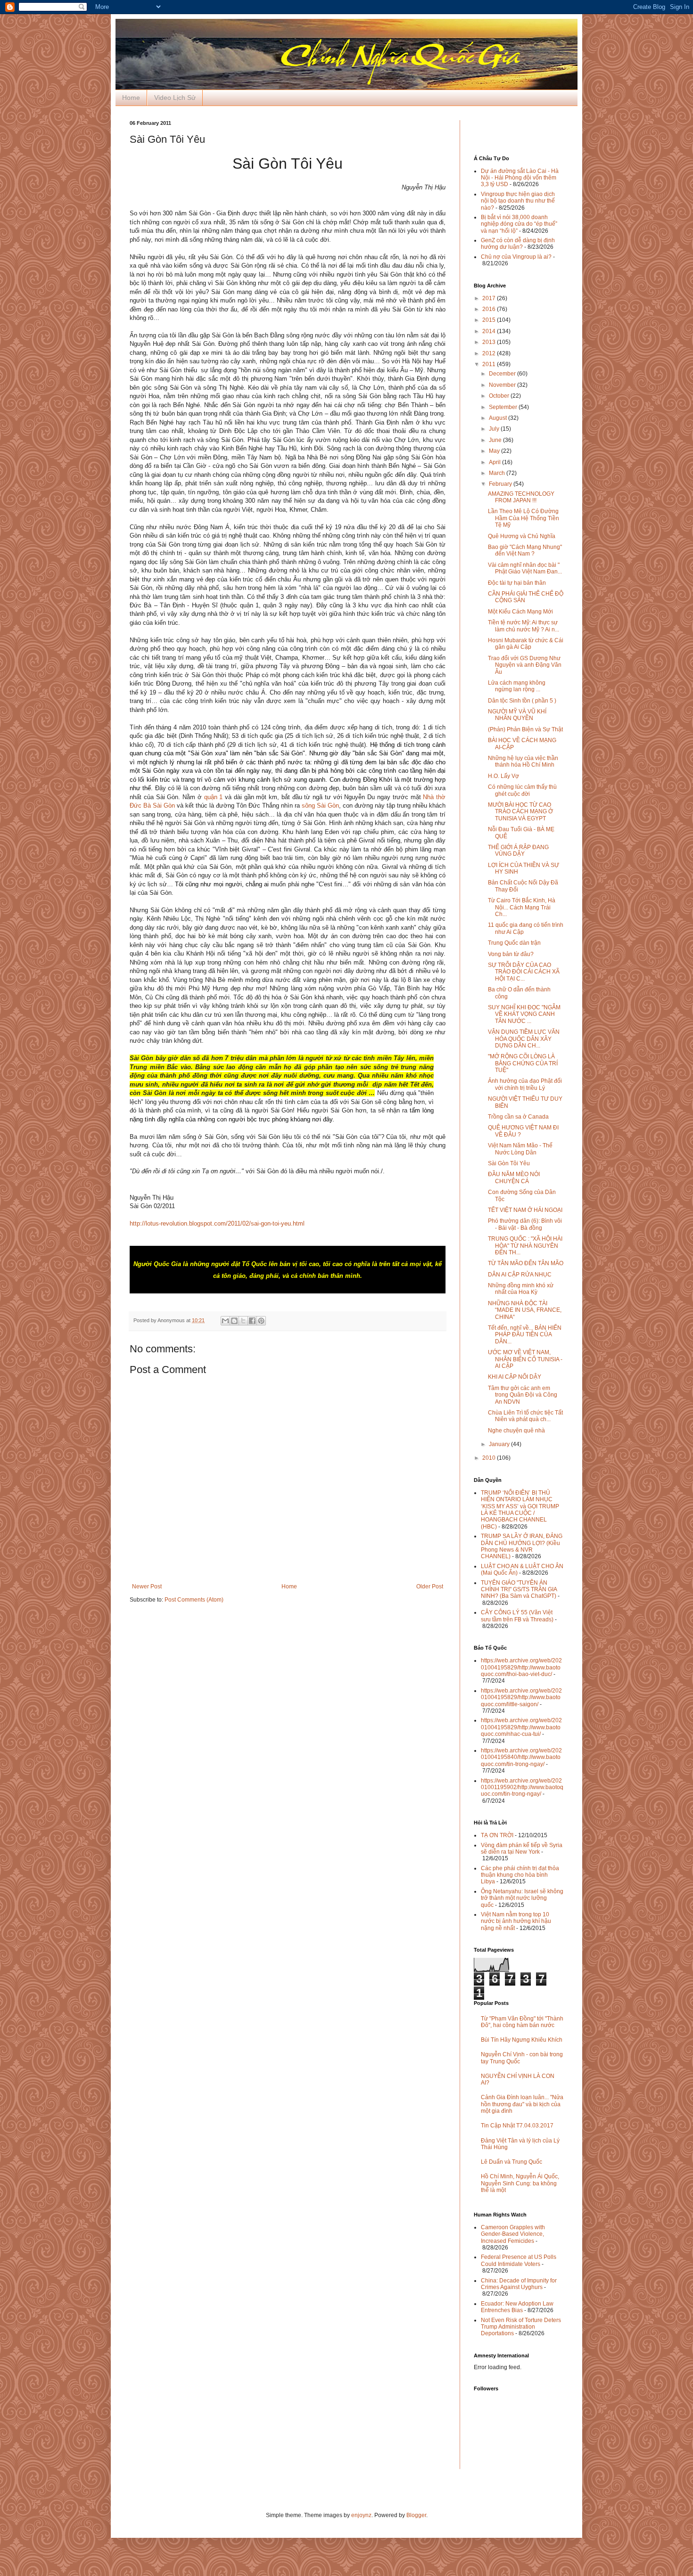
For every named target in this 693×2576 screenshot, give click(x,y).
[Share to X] (243, 1321)
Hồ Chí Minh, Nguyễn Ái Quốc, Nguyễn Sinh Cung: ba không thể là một (520, 2183)
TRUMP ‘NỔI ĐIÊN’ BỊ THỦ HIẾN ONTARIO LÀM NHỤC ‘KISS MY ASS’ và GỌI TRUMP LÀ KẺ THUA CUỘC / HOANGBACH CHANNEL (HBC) (520, 1510)
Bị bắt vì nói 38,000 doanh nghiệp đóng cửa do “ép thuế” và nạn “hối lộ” (519, 224)
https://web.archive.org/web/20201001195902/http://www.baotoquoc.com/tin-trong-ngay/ (522, 1787)
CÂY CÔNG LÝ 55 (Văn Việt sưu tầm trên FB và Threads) (517, 1616)
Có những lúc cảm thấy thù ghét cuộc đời (522, 790)
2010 (490, 1458)
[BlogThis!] (234, 1321)
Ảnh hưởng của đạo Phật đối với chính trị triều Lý (525, 1084)
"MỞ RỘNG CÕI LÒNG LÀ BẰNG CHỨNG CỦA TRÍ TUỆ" (523, 1063)
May (495, 451)
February (501, 484)
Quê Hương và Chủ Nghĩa (522, 536)
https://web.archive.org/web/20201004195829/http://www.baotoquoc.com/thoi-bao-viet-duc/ (521, 1667)
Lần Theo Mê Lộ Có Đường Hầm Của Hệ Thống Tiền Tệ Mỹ (524, 518)
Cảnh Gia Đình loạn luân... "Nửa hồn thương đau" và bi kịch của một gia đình (522, 2104)
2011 (490, 364)
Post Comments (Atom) (194, 1600)
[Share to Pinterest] (261, 1321)
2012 (490, 353)
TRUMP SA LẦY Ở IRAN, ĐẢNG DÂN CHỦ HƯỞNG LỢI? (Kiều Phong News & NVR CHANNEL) (522, 1546)
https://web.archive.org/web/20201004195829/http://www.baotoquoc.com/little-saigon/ (521, 1697)
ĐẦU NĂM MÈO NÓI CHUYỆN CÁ (514, 1178)
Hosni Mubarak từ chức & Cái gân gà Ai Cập (526, 644)
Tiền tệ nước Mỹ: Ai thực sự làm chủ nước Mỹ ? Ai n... (524, 626)
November (503, 385)
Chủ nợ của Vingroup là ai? (516, 257)
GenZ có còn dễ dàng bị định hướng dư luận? (518, 244)
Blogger (416, 2515)
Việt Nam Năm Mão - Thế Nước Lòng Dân (520, 1149)
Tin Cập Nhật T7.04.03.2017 (517, 2126)
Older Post (430, 1586)
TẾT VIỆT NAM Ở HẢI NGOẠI (525, 1210)
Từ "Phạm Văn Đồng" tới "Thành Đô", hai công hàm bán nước (522, 2022)
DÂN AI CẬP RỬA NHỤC (520, 1275)
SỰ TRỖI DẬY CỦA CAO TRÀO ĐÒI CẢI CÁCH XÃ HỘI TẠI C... (524, 972)
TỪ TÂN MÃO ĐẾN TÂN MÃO (526, 1263)
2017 (490, 298)
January (500, 1444)
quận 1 (214, 797)
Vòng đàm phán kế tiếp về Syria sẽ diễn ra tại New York (522, 1848)
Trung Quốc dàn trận (514, 943)
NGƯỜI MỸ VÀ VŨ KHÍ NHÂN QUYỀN (517, 715)
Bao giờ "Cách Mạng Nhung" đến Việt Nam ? (525, 550)
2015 (490, 320)
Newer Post (147, 1586)
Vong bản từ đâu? (511, 954)
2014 (490, 331)
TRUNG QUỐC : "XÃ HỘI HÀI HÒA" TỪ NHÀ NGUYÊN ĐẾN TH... (525, 1246)
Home (131, 98)
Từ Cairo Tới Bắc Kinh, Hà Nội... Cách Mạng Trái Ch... (522, 907)
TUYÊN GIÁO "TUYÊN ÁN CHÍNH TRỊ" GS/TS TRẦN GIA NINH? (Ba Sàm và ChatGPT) (519, 1590)
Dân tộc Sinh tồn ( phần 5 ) (522, 701)
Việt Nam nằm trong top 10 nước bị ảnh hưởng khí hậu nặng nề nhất (516, 1921)
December (503, 374)
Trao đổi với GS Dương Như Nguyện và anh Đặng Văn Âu (525, 665)
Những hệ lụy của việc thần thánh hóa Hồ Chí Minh (523, 761)
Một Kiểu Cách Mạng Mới (520, 612)
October (500, 396)
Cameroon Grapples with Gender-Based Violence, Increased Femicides (513, 2234)
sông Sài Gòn (320, 806)
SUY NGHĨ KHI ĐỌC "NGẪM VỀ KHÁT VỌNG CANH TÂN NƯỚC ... (524, 1014)
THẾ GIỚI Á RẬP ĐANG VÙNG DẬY (518, 850)
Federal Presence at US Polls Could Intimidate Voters (519, 2260)
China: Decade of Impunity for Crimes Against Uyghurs (519, 2284)
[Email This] (225, 1321)
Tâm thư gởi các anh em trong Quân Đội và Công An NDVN (523, 1395)
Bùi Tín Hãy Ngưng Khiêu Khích (522, 2040)
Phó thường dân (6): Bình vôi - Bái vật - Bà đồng (525, 1224)
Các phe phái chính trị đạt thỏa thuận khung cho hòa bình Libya (520, 1875)
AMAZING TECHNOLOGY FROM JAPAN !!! (521, 497)
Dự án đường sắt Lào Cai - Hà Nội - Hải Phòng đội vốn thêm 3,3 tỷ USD (520, 178)
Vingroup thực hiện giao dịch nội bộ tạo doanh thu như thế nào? (518, 201)
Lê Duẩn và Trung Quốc (511, 2162)
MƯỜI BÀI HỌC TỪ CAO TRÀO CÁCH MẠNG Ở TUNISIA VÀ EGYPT (520, 812)
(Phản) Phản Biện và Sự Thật (525, 729)
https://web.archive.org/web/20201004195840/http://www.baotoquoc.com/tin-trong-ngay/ (521, 1757)
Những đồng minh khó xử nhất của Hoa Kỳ (521, 1289)
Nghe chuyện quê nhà (516, 1431)
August (499, 418)
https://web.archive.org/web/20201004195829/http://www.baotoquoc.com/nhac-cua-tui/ (521, 1727)
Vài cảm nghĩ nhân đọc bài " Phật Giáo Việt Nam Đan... (525, 568)
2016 (490, 309)
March (498, 473)
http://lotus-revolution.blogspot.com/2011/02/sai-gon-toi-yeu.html (217, 1223)
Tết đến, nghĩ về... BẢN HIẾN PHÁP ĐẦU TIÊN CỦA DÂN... (525, 1335)
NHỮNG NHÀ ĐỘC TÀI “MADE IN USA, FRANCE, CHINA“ (525, 1310)
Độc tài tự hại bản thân (517, 583)
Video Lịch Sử (175, 98)
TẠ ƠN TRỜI (497, 1835)
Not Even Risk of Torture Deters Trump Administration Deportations (521, 2327)
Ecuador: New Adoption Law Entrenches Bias (517, 2307)
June (496, 440)
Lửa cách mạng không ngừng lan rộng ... (517, 686)
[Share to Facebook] (252, 1321)
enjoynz (361, 2515)
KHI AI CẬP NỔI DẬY (515, 1377)
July (495, 429)
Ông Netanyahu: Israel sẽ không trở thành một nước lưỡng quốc (522, 1898)
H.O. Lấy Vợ (503, 776)
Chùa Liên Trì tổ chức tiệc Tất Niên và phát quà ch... (525, 1416)
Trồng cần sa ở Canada (518, 1117)
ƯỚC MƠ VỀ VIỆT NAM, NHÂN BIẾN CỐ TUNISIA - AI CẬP (525, 1359)
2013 (490, 342)
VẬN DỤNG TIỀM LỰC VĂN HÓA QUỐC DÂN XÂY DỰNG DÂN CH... (524, 1039)
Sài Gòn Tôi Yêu (509, 1163)
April (495, 462)
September (504, 407)
